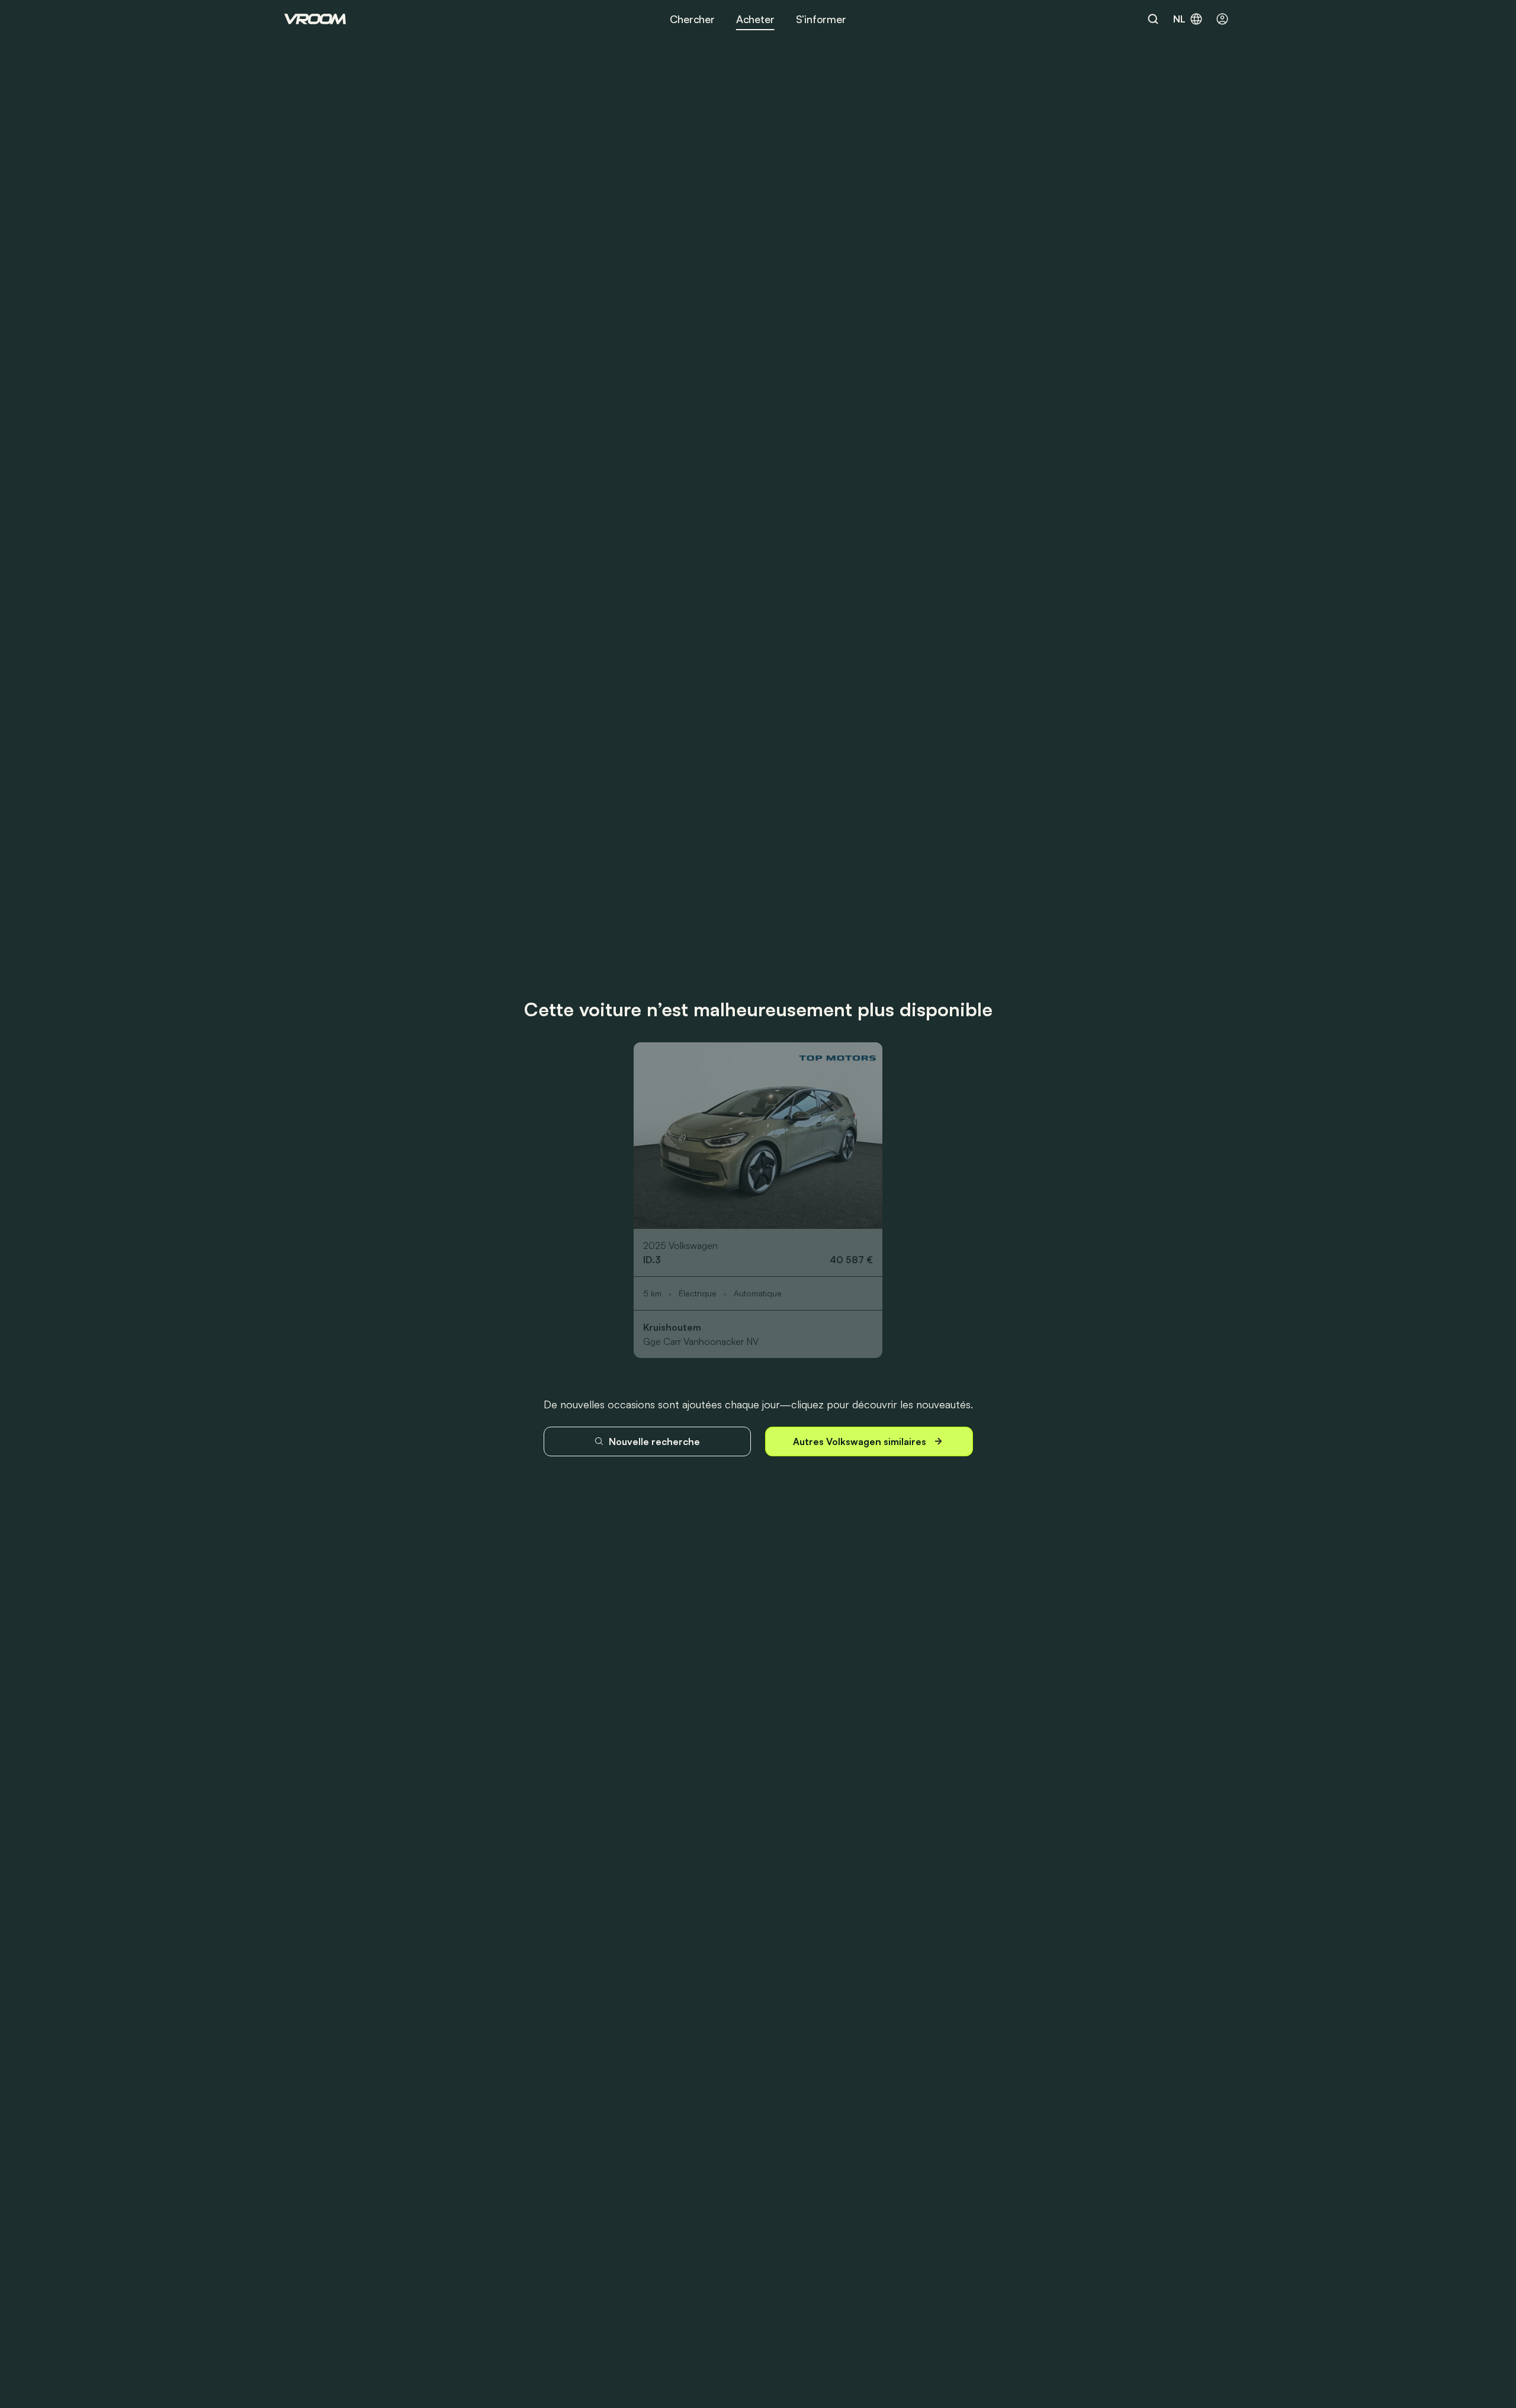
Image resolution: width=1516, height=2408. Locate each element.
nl (1179, 19)
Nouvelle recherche (654, 1441)
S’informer (821, 19)
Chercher (692, 19)
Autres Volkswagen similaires (860, 1441)
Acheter (755, 19)
